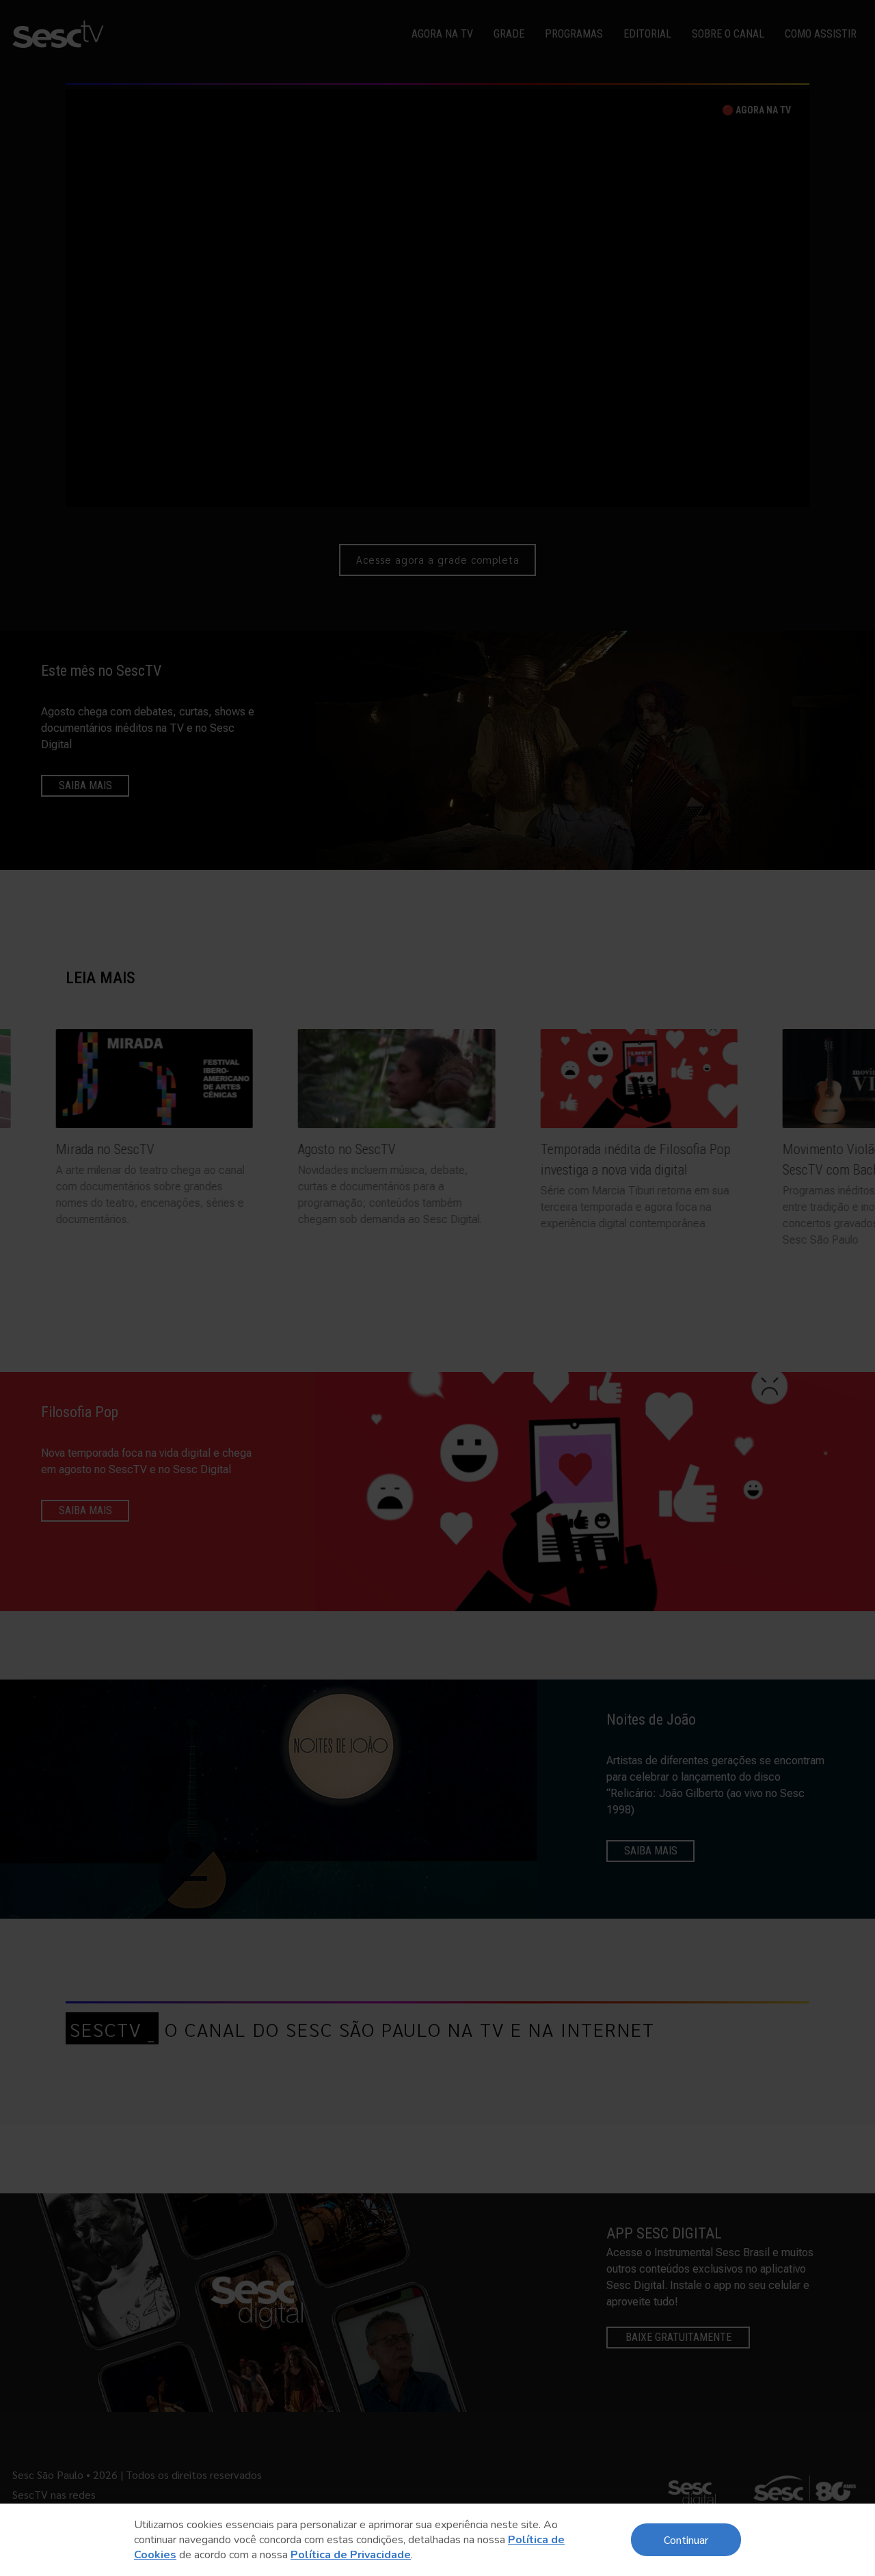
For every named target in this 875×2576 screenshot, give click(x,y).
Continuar (686, 2539)
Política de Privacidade (351, 2555)
